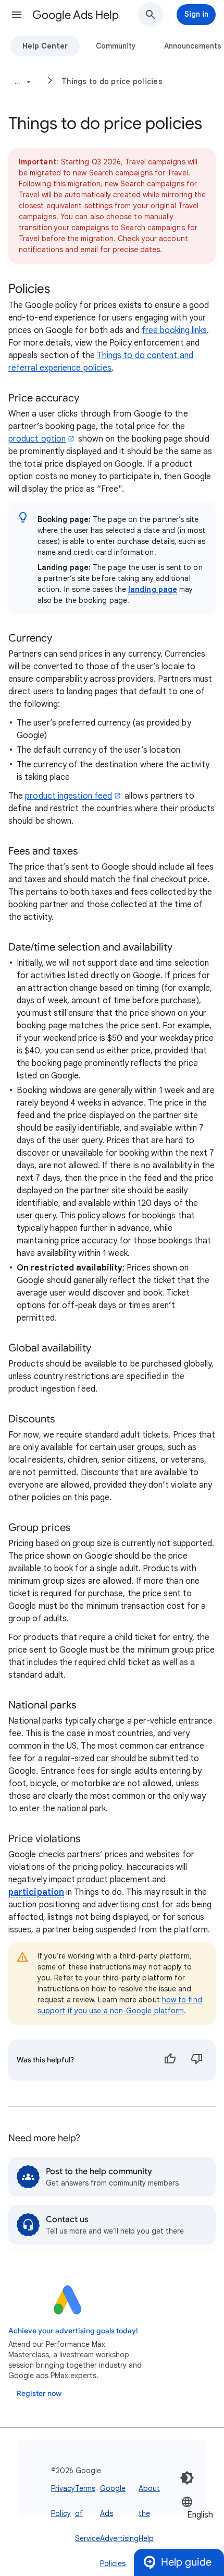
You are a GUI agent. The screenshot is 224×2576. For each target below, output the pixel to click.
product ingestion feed (69, 796)
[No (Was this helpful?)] (197, 2060)
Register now (39, 2394)
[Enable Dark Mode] (187, 2478)
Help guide (186, 2562)
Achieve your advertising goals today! (73, 2331)
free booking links (174, 330)
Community (116, 46)
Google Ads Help (76, 15)
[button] (17, 15)
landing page (153, 589)
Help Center (45, 46)
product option (37, 439)
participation (36, 1892)
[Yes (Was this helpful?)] (170, 2060)
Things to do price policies (112, 81)
